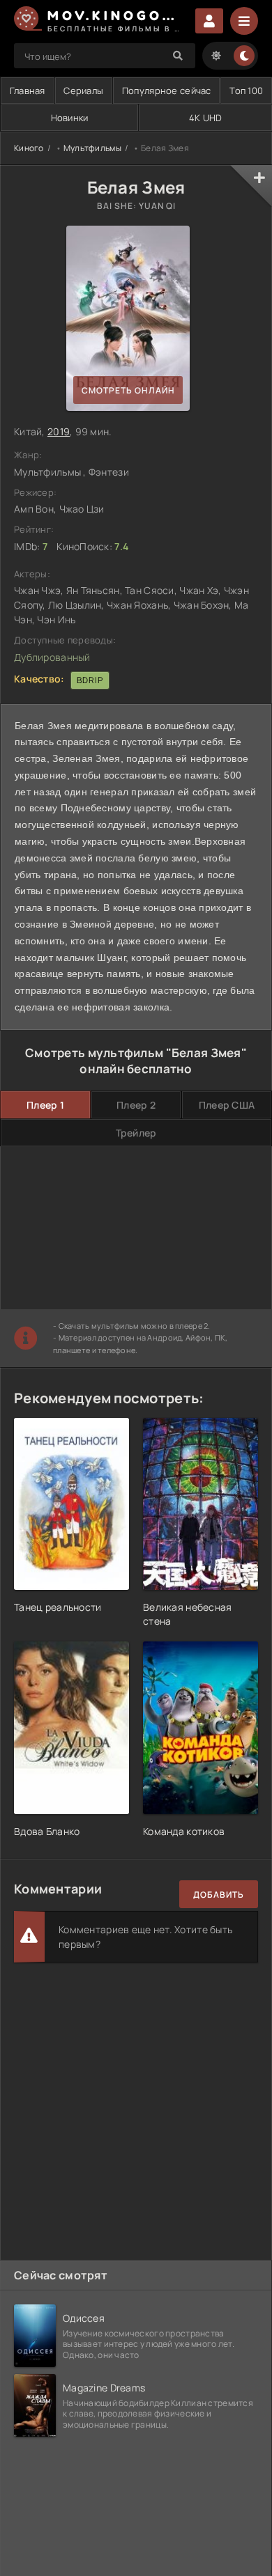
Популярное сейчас (167, 91)
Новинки (70, 118)
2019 (59, 431)
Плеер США (227, 1105)
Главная (28, 91)
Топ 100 (246, 91)
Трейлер (136, 1133)
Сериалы (83, 91)
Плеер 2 (136, 1105)
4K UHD (206, 118)
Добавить (219, 1895)
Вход (209, 21)
